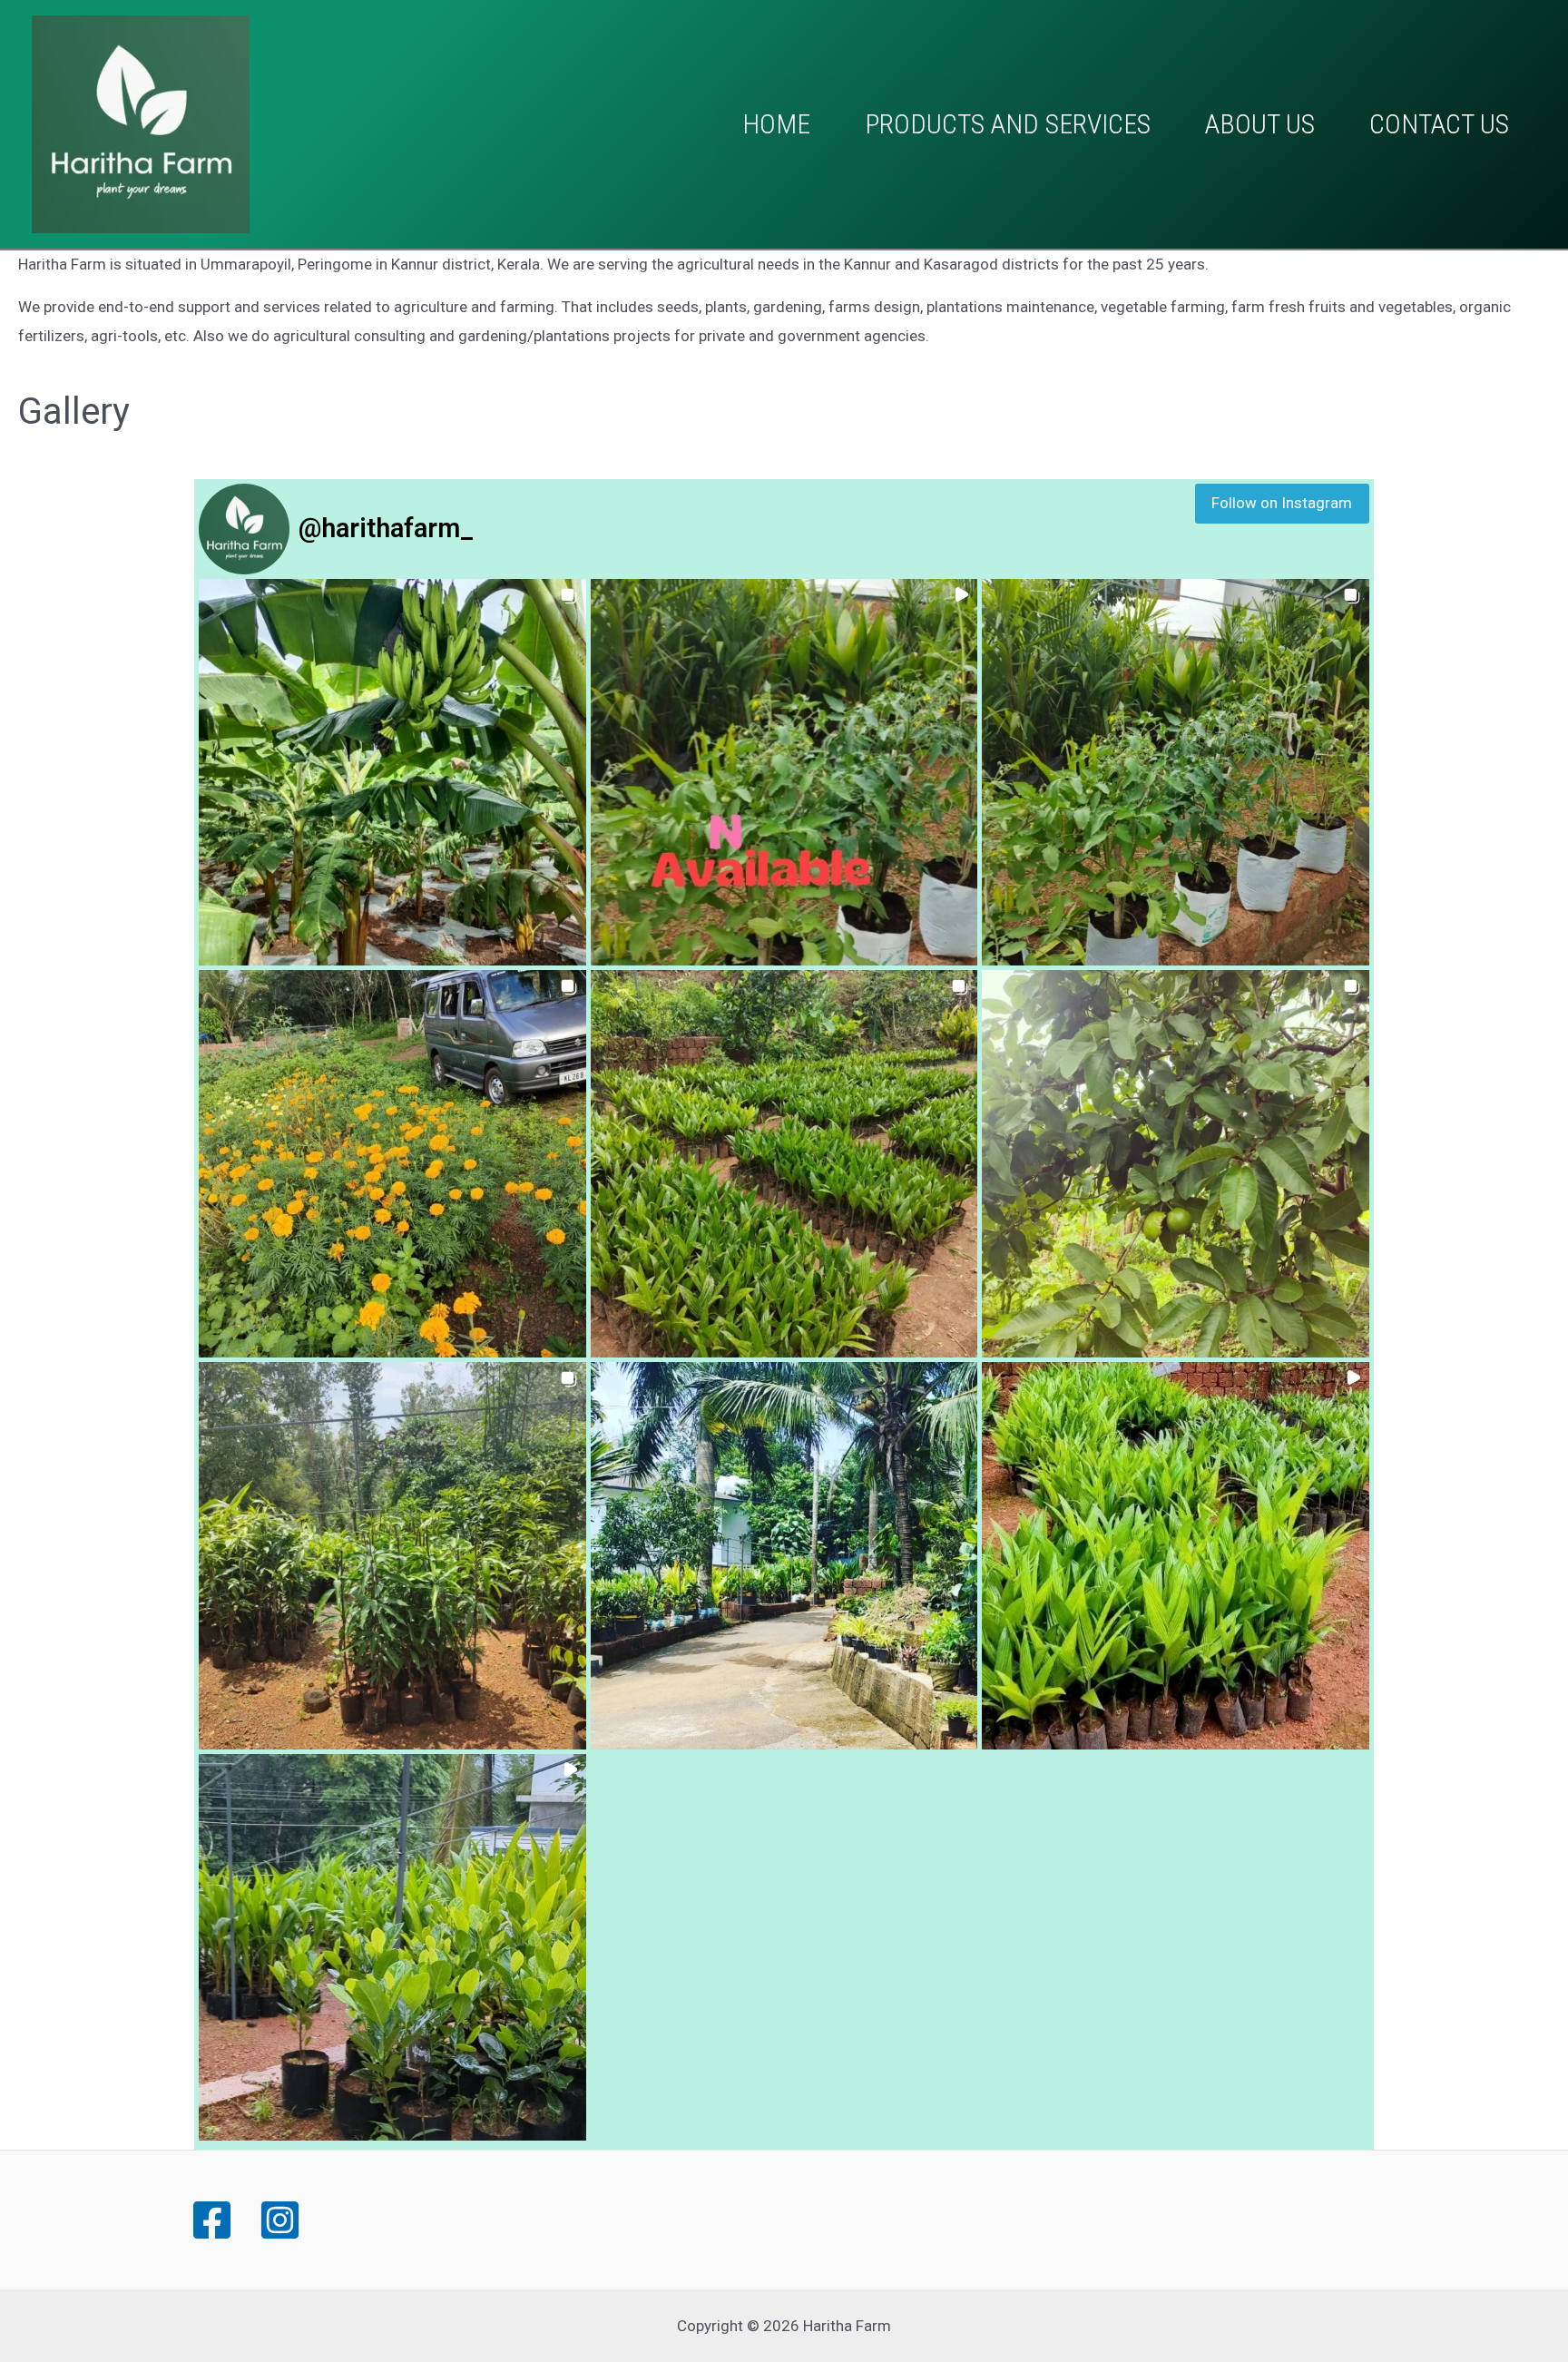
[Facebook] (212, 2220)
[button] (392, 773)
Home (776, 124)
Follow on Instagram (1282, 503)
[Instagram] (280, 2220)
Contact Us (1439, 124)
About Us (1260, 124)
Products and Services (1008, 124)
